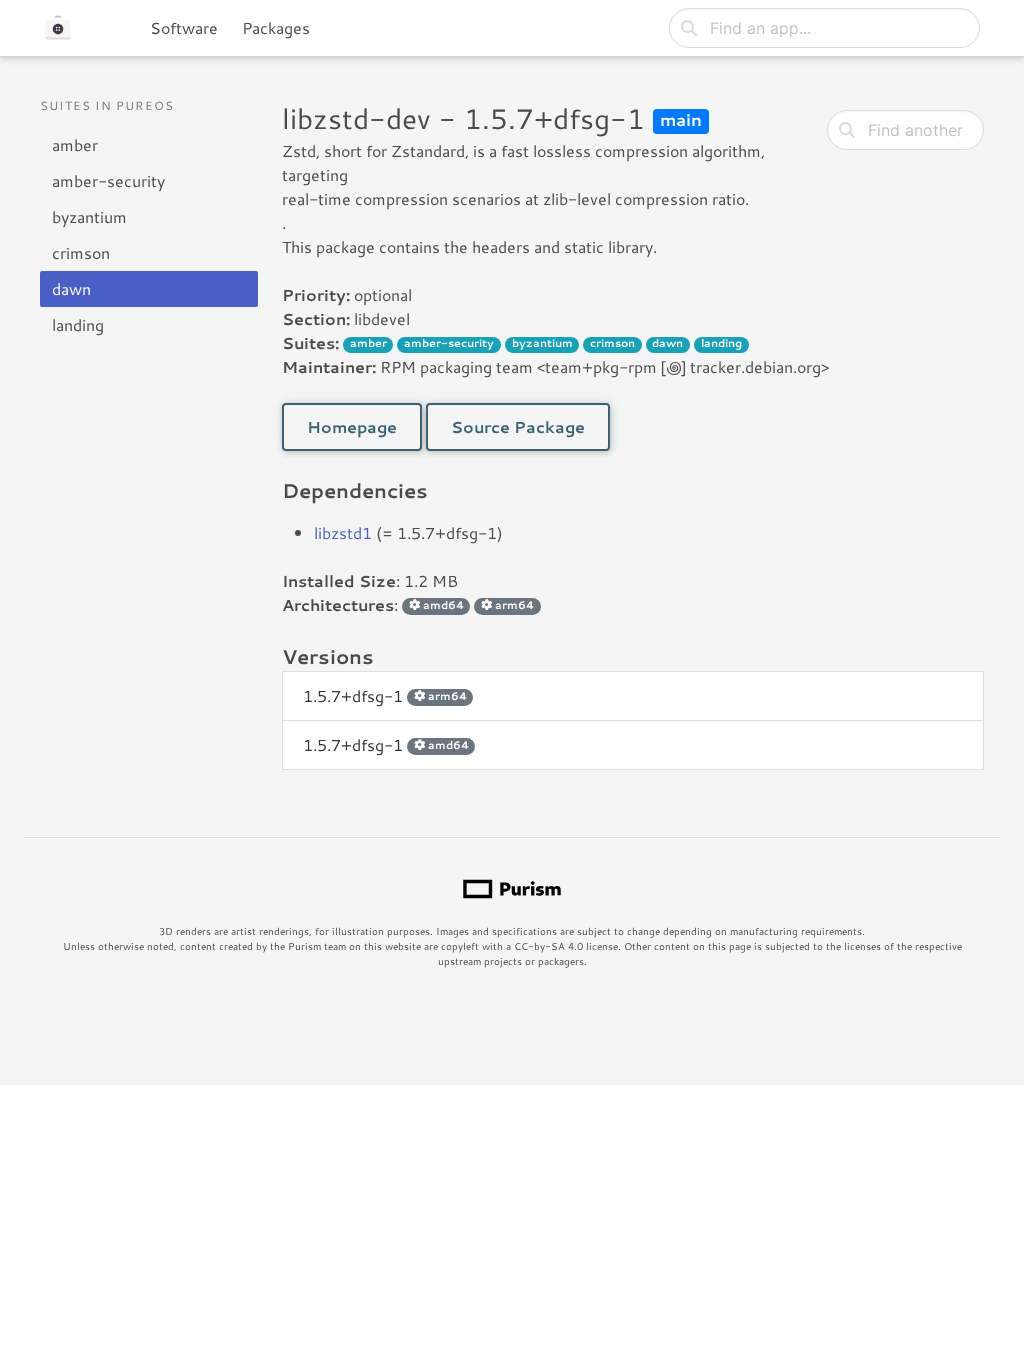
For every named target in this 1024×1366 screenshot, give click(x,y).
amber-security (108, 180)
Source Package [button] (518, 426)
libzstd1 (343, 532)
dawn (71, 288)
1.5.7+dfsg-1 (385, 695)
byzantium (89, 216)
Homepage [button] (352, 426)
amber (75, 144)
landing (78, 324)
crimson (81, 252)
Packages (276, 27)
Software (184, 27)
